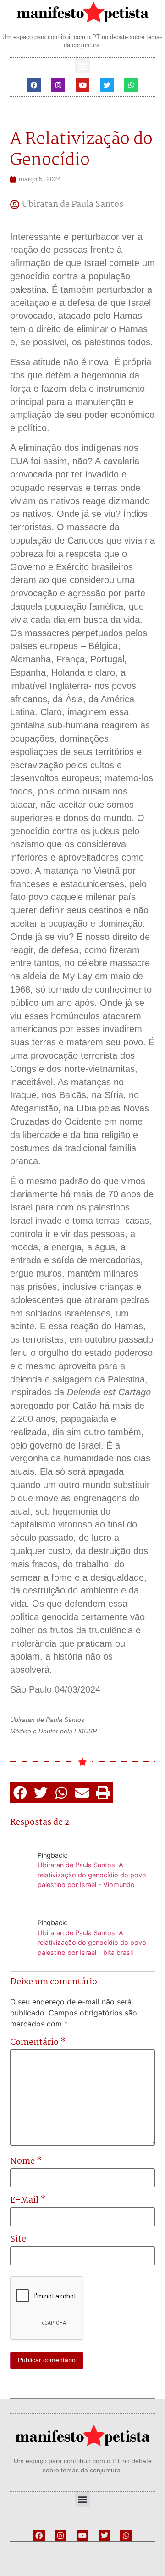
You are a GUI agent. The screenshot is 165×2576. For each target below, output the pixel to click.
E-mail (28, 2201)
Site (18, 2240)
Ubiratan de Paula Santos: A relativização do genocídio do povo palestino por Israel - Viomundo (92, 1875)
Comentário (38, 2043)
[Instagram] (58, 85)
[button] (83, 66)
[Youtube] (82, 85)
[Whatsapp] (131, 85)
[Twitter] (107, 85)
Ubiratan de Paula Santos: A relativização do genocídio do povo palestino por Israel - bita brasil (92, 1943)
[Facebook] (34, 85)
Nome (26, 2162)
